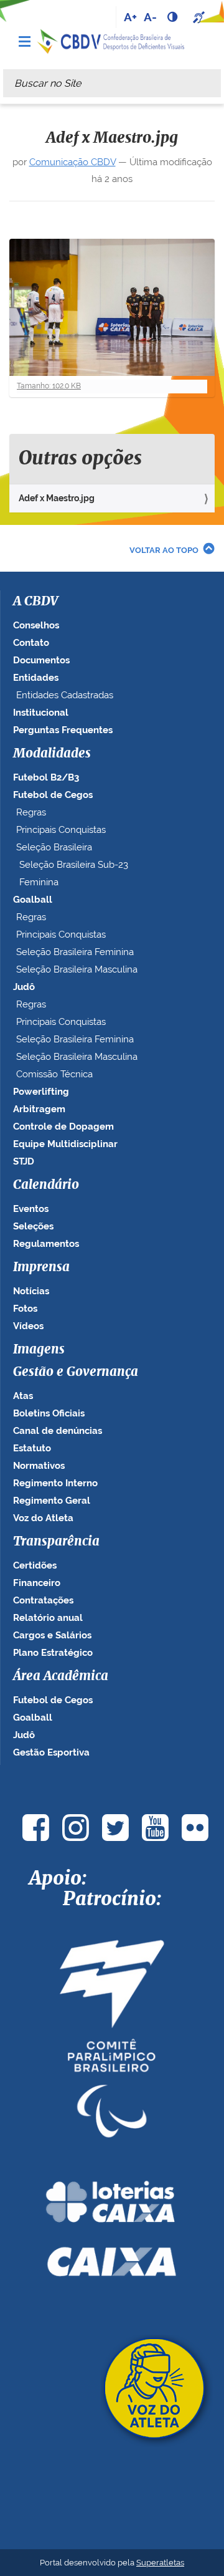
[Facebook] (35, 1828)
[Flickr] (195, 1828)
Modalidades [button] (52, 754)
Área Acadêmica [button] (61, 1676)
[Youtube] (155, 1828)
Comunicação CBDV (72, 162)
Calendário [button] (46, 1185)
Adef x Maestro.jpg (57, 498)
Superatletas (160, 2563)
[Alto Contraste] (174, 17)
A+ (130, 17)
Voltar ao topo (164, 550)
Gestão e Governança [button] (76, 1372)
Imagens (39, 1350)
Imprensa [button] (41, 1267)
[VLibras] (200, 17)
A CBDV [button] (35, 602)
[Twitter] (115, 1828)
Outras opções (80, 459)
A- (150, 17)
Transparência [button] (56, 1542)
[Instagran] (75, 1828)
